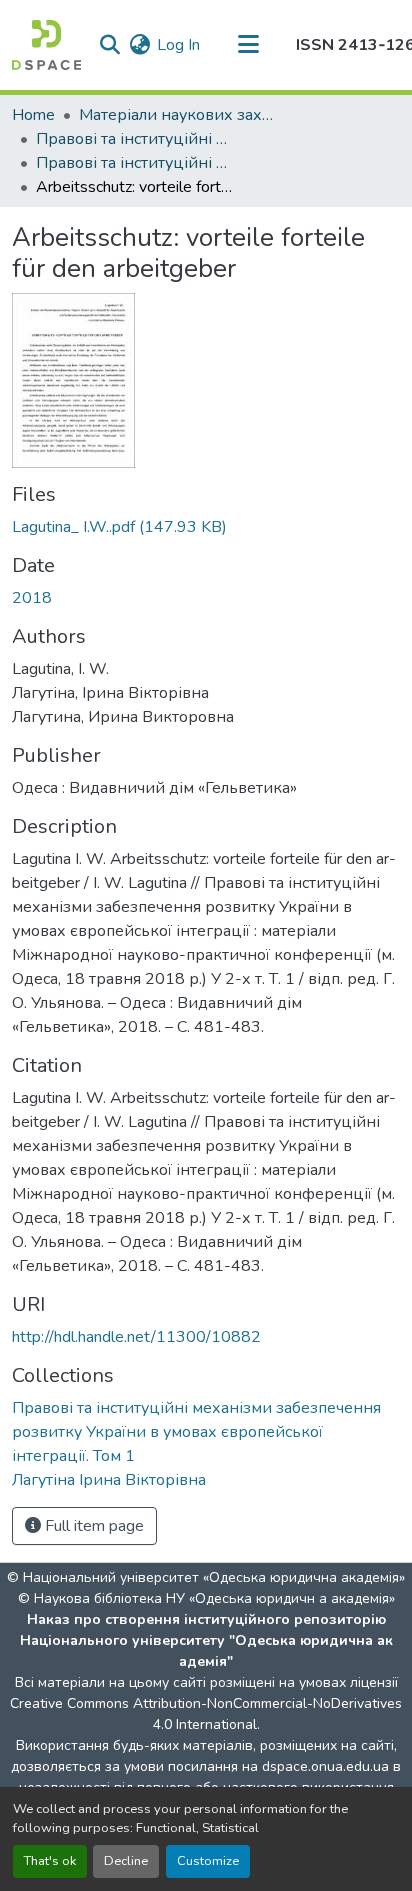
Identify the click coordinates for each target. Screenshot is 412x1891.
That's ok (50, 1861)
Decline (126, 1861)
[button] (46, 45)
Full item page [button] (92, 1526)
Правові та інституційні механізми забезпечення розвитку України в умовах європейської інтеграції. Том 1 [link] (136, 163)
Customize (208, 1861)
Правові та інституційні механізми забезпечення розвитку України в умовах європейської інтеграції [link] (136, 139)
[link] (206, 527)
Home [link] (33, 115)
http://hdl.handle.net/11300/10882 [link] (136, 1337)
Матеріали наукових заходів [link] (179, 115)
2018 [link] (32, 598)
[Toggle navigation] (248, 45)
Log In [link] (178, 45)
